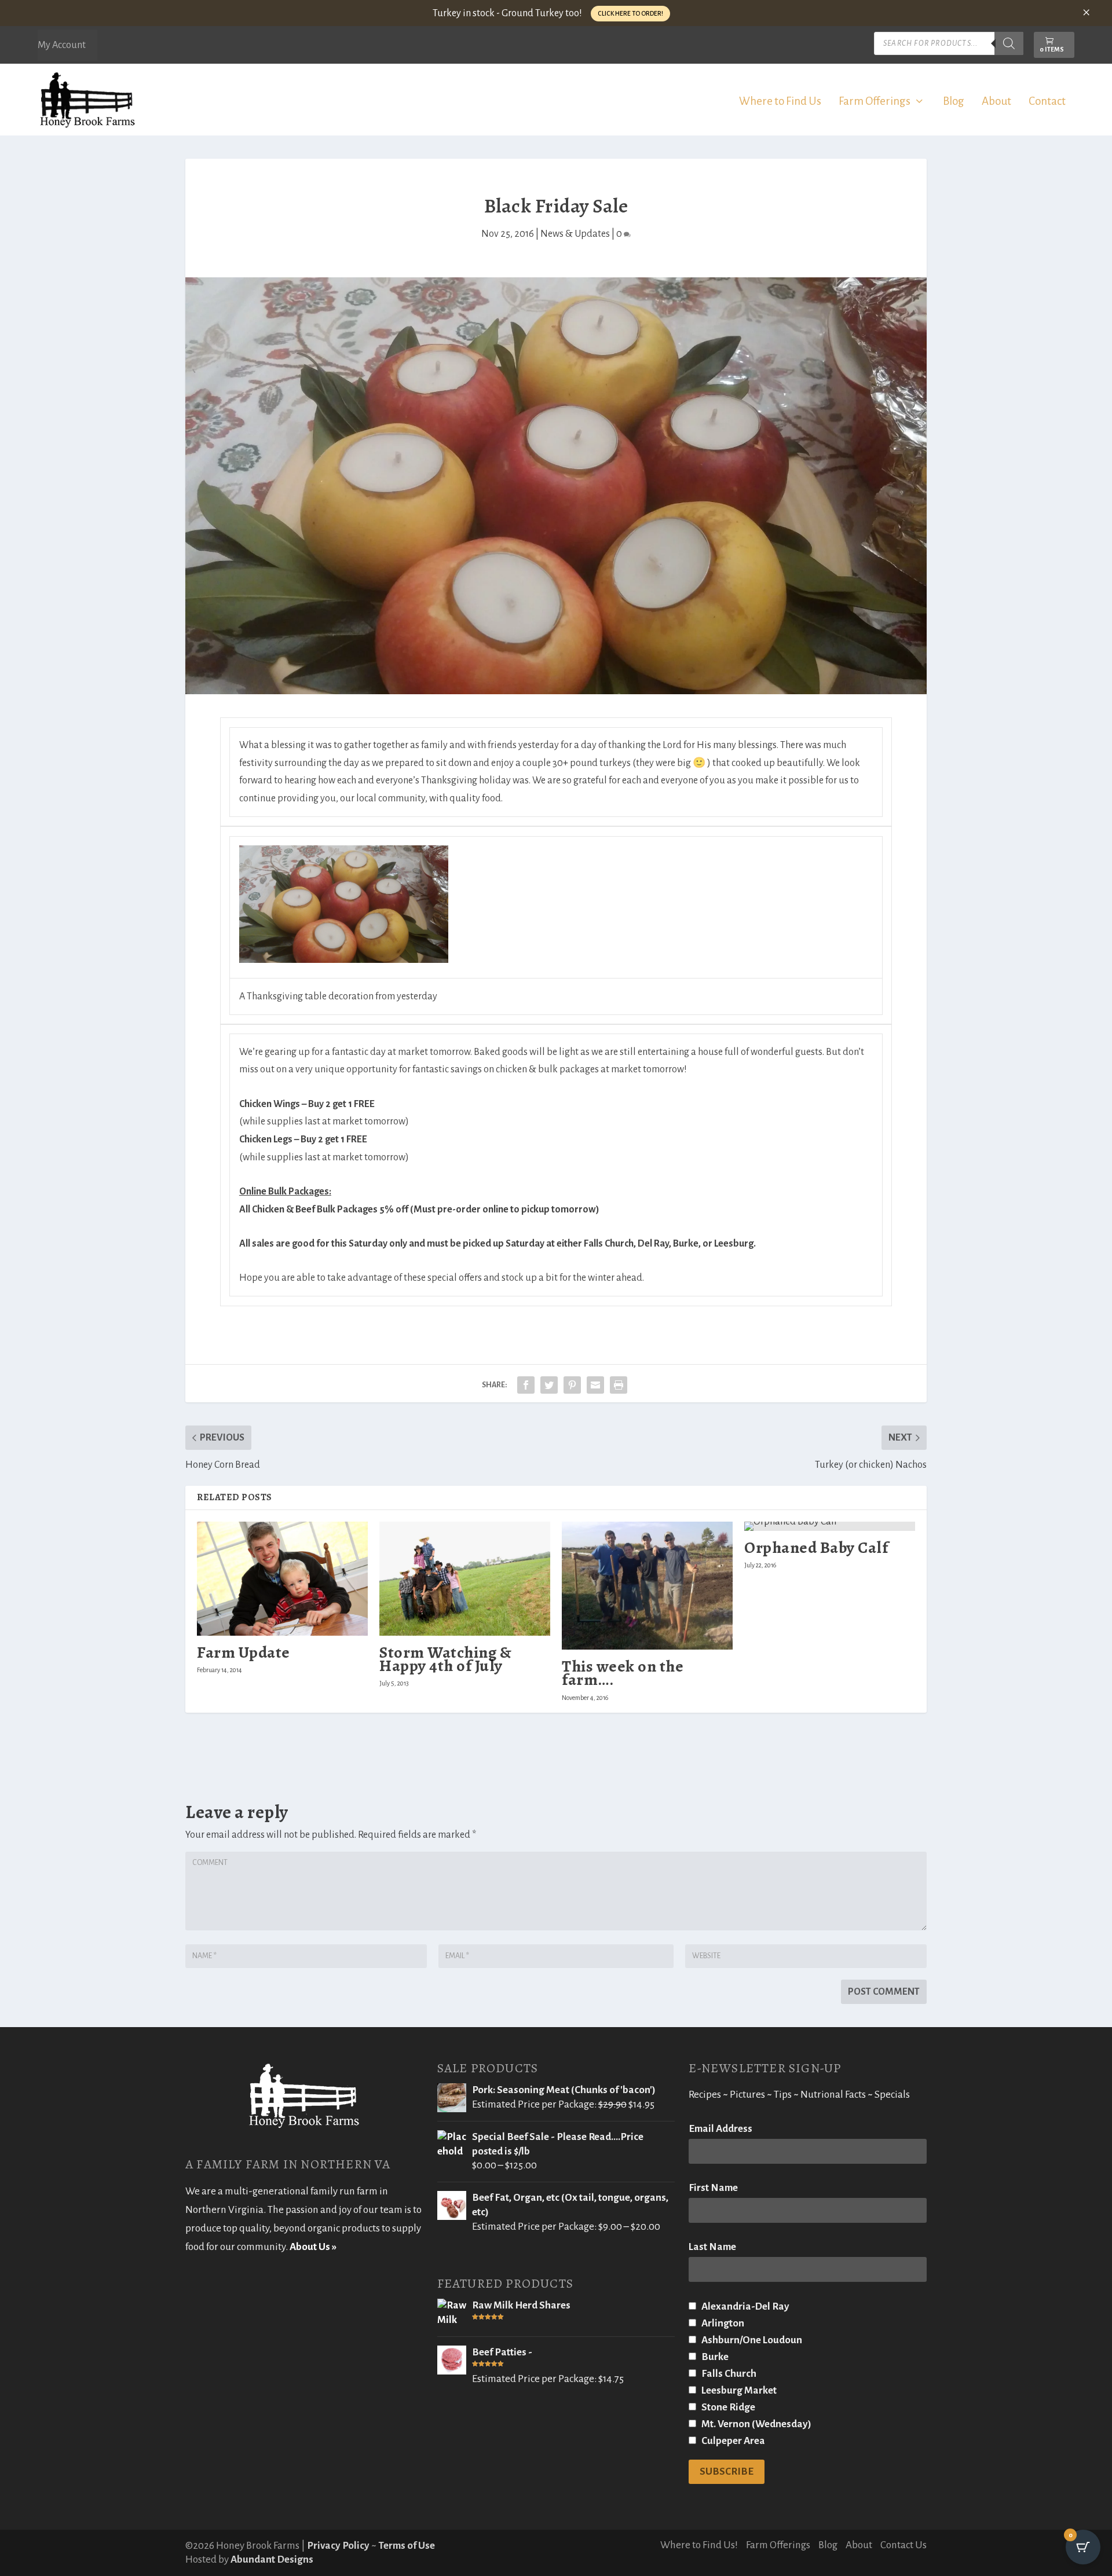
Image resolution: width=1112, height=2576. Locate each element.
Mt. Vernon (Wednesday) (756, 2424)
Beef (306, 1210)
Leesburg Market (738, 2390)
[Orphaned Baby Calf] (830, 1526)
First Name (713, 2188)
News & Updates (575, 234)
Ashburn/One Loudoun (751, 2340)
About (996, 102)
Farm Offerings (875, 102)
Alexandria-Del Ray (745, 2306)
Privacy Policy (338, 2546)
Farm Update (244, 1652)
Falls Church (728, 2374)
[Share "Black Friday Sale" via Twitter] (549, 1385)
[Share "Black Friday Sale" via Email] (595, 1385)
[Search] (1009, 43)
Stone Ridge (727, 2407)
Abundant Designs (272, 2559)
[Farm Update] (282, 1579)
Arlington (722, 2323)
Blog (954, 102)
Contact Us (904, 2545)
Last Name (712, 2247)
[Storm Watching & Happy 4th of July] (465, 1579)
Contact (1047, 102)
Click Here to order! (630, 13)
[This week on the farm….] (647, 1586)
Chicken (269, 1210)
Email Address (720, 2129)
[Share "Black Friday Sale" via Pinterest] (572, 1385)
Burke (714, 2357)
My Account (62, 45)
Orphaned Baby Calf (816, 1548)
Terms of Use (407, 2546)
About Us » (313, 2247)
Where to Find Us (780, 102)
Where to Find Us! (699, 2545)
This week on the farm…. (623, 1673)
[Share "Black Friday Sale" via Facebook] (526, 1385)
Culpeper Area (732, 2441)
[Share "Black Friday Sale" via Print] (619, 1385)
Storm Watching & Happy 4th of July (445, 1659)
